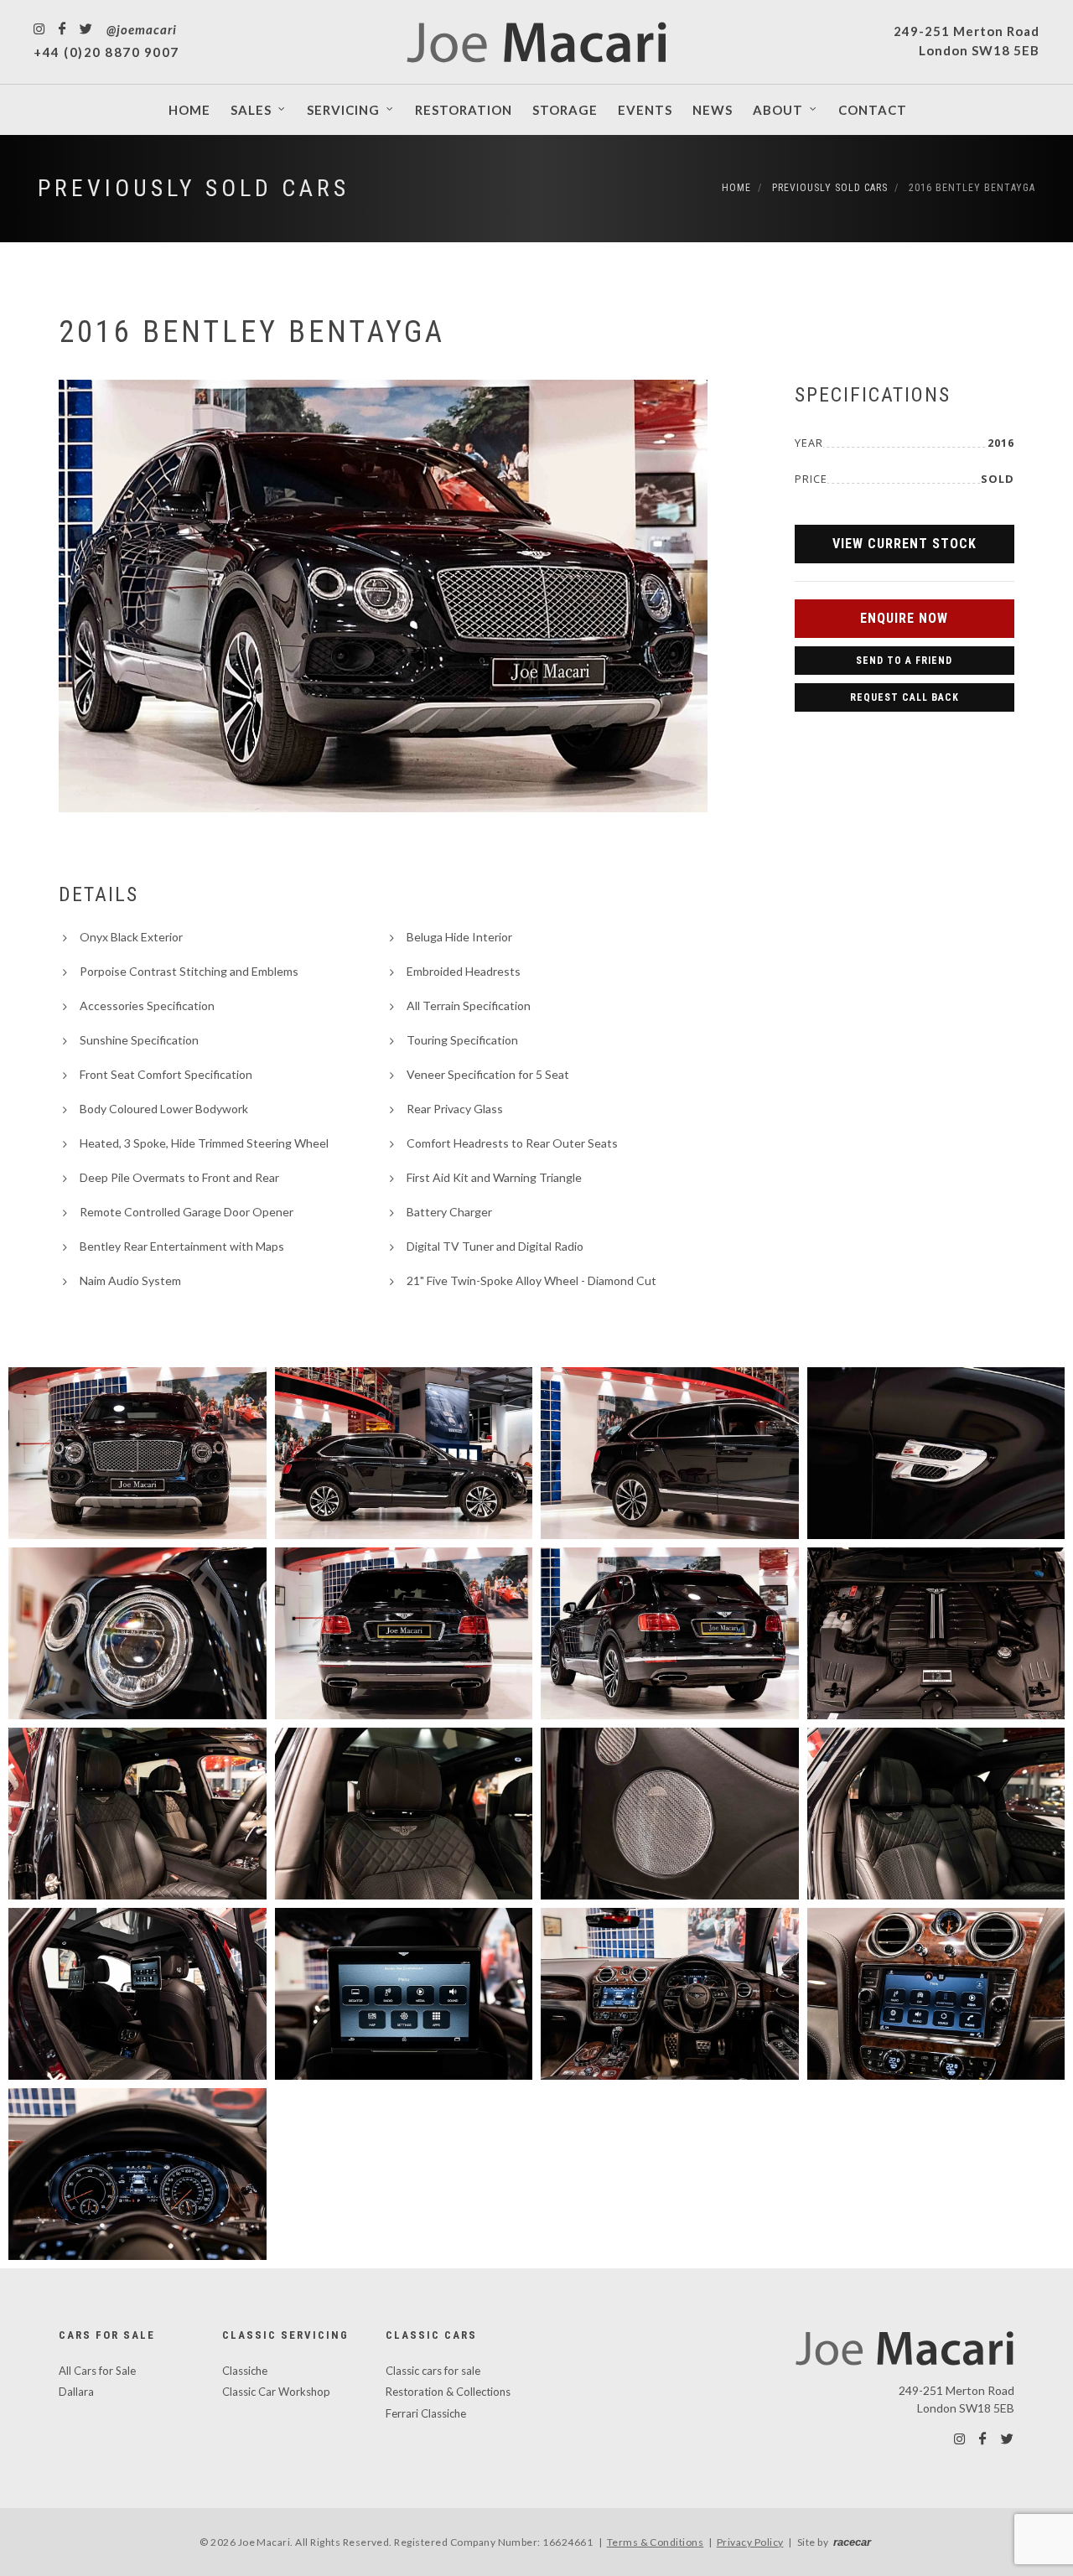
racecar (852, 2542)
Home (736, 188)
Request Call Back (905, 697)
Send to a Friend (904, 661)
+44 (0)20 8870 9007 (106, 52)
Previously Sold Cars (194, 188)
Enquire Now (904, 618)
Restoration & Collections (448, 2392)
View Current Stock (905, 544)
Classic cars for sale (433, 2371)
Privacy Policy (750, 2542)
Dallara (76, 2392)
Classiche (245, 2371)
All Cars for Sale (97, 2371)
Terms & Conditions (656, 2542)
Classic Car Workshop (276, 2392)
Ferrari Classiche (426, 2413)
